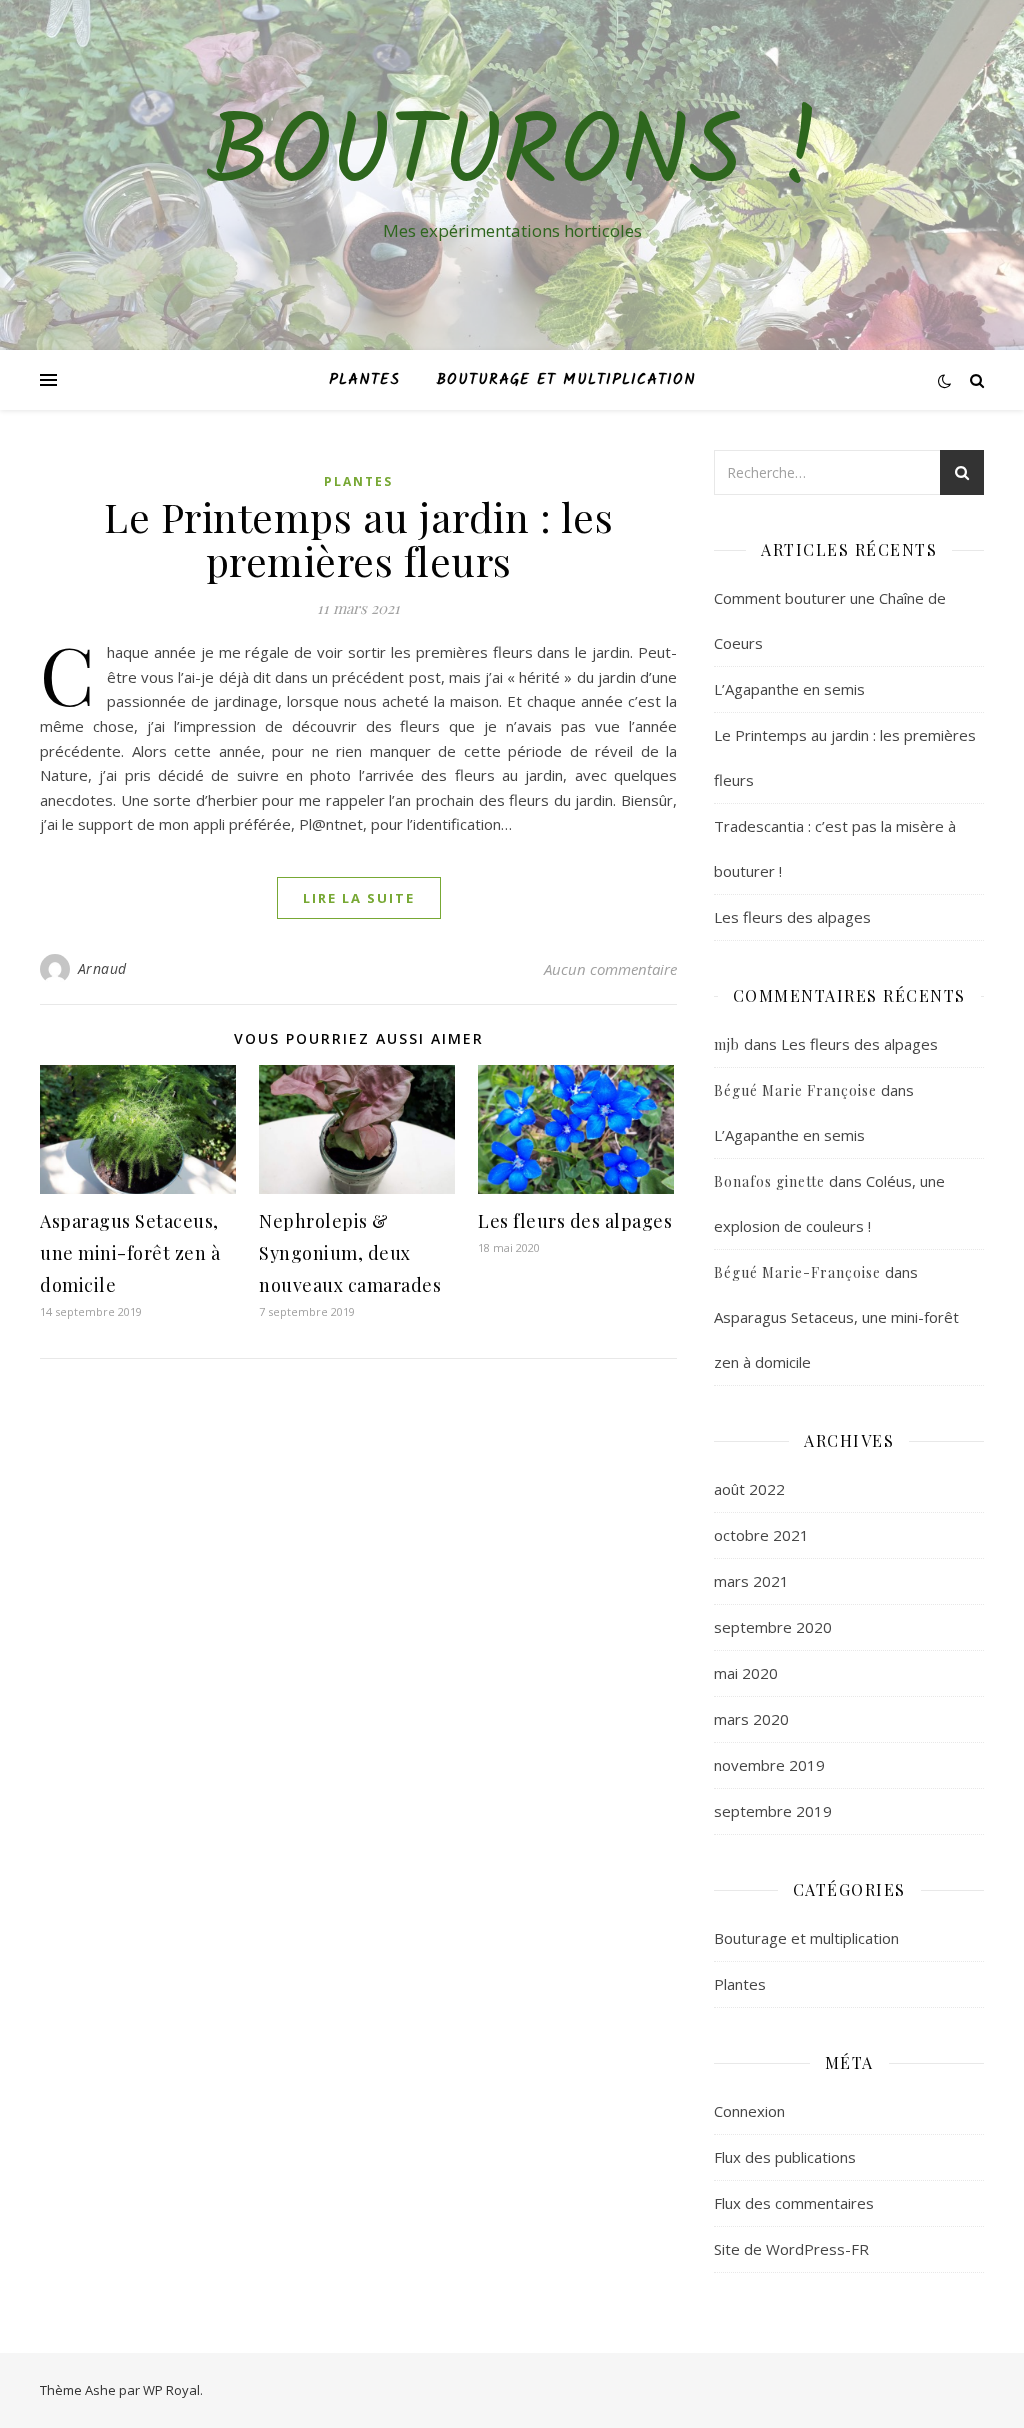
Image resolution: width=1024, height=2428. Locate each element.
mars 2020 (751, 1719)
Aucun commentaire (610, 969)
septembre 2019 (773, 1811)
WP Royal (171, 2390)
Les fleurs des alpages (575, 1221)
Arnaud (102, 968)
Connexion (749, 2111)
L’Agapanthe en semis (789, 689)
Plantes (364, 380)
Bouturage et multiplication (566, 380)
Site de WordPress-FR (791, 2249)
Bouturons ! (512, 157)
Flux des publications (785, 2157)
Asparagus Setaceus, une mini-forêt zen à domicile (130, 1253)
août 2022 (749, 1489)
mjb (727, 1044)
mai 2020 (746, 1673)
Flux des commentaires (794, 2203)
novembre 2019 (769, 1765)
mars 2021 (751, 1581)
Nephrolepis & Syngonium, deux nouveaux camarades (350, 1253)
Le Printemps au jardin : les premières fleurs (358, 538)
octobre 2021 (761, 1535)
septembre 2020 (773, 1627)
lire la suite (359, 898)
